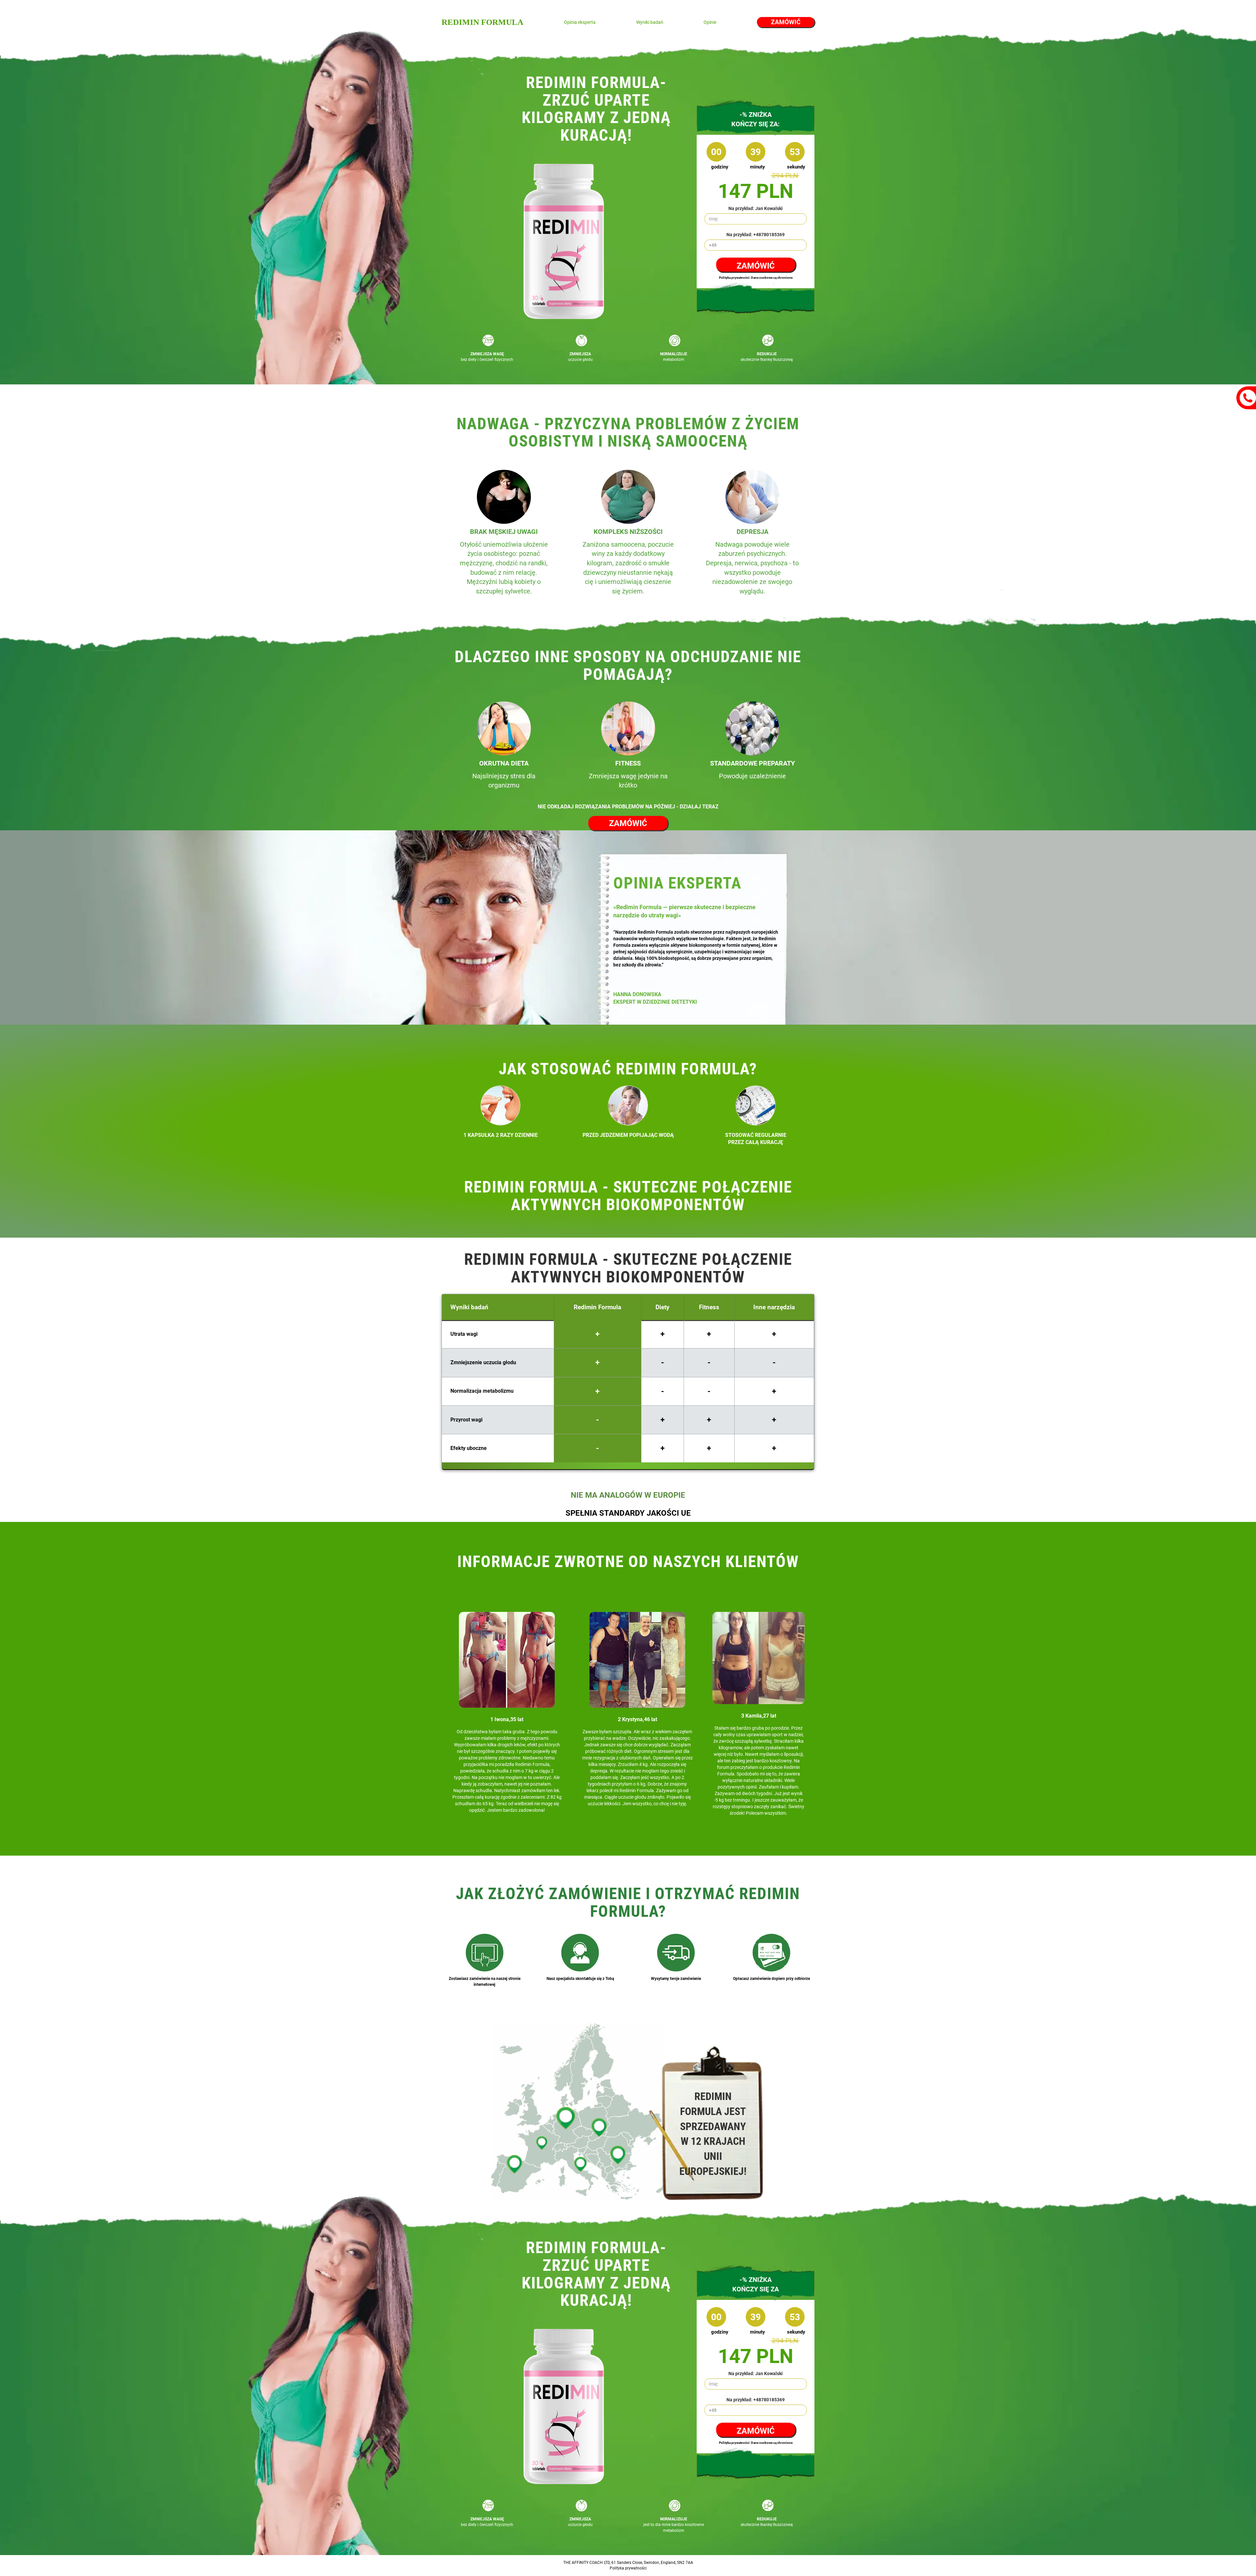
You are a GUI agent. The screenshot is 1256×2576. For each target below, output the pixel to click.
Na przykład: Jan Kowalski (756, 208)
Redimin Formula (482, 22)
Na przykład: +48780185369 (756, 235)
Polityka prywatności (628, 2568)
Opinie (710, 22)
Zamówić (786, 22)
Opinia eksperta (580, 22)
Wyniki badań (650, 22)
